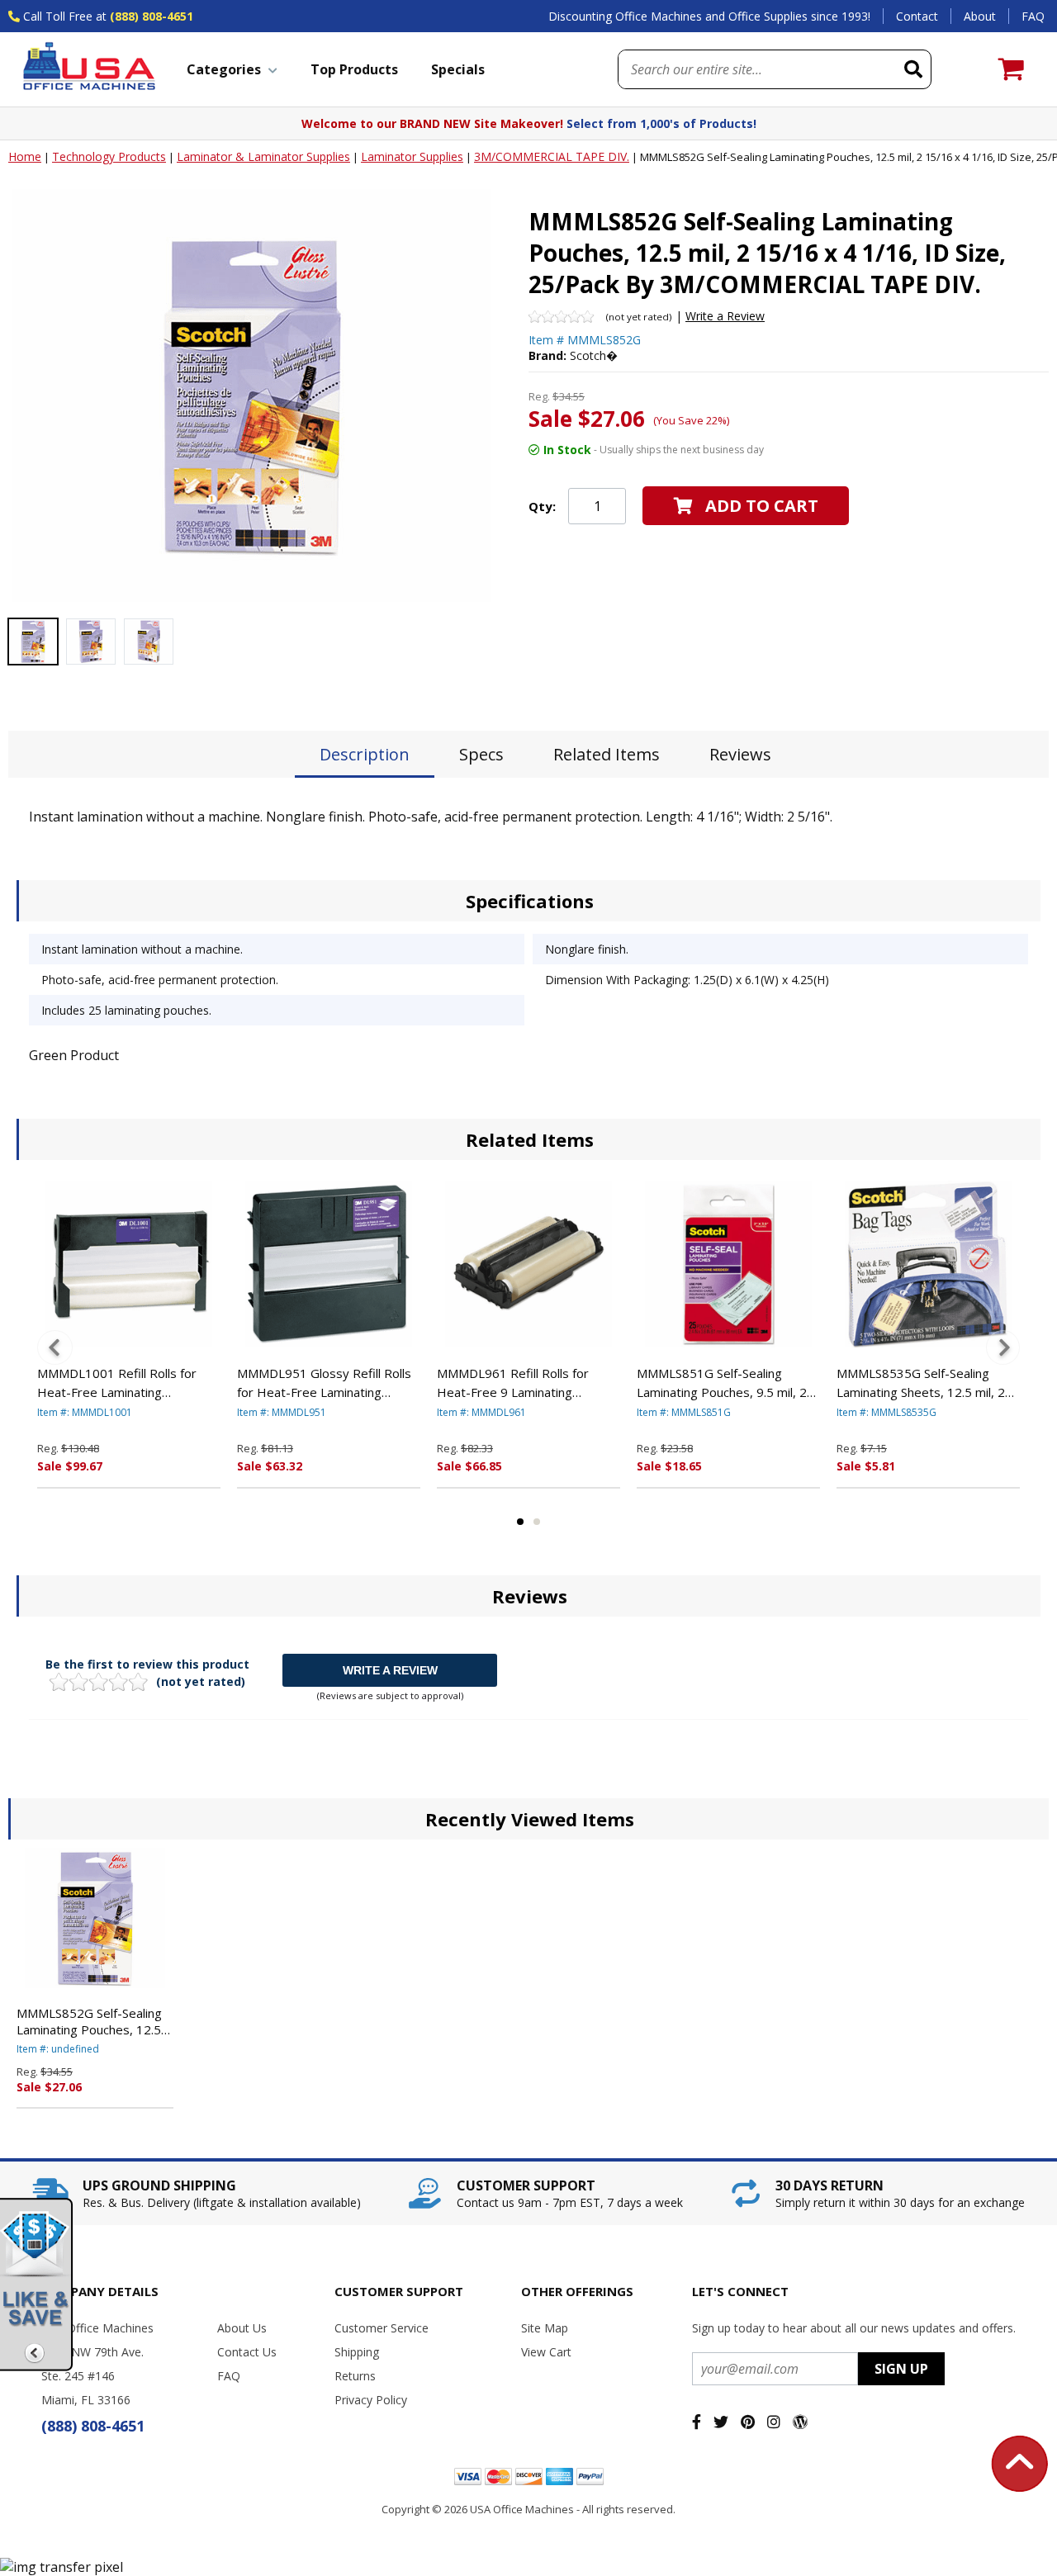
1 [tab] (520, 1522)
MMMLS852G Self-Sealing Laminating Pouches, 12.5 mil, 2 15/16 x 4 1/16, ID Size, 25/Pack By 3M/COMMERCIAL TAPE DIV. (89, 2021)
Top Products (354, 69)
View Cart (546, 2352)
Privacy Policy (371, 2400)
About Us (242, 2328)
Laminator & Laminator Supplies (263, 156)
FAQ (1033, 16)
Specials (458, 69)
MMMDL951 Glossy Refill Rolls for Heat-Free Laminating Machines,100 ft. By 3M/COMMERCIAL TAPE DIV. (324, 1383)
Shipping (357, 2352)
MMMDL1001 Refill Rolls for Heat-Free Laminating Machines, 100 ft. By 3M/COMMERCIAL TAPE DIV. (119, 1383)
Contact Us (247, 2352)
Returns (355, 2376)
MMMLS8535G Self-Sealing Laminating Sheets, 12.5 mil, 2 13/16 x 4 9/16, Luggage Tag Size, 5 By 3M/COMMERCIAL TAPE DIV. (921, 1383)
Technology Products (109, 156)
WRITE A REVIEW (390, 1670)
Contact (917, 16)
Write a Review (725, 316)
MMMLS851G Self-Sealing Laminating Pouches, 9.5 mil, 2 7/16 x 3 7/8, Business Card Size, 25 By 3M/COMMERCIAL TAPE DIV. (722, 1383)
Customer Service (382, 2328)
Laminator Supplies (412, 156)
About (980, 16)
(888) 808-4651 (152, 16)
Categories (224, 69)
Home (25, 156)
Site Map (545, 2328)
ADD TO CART (762, 506)
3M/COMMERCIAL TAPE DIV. (552, 156)
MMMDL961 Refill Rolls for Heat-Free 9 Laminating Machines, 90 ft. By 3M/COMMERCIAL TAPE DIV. (519, 1383)
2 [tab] (537, 1522)
